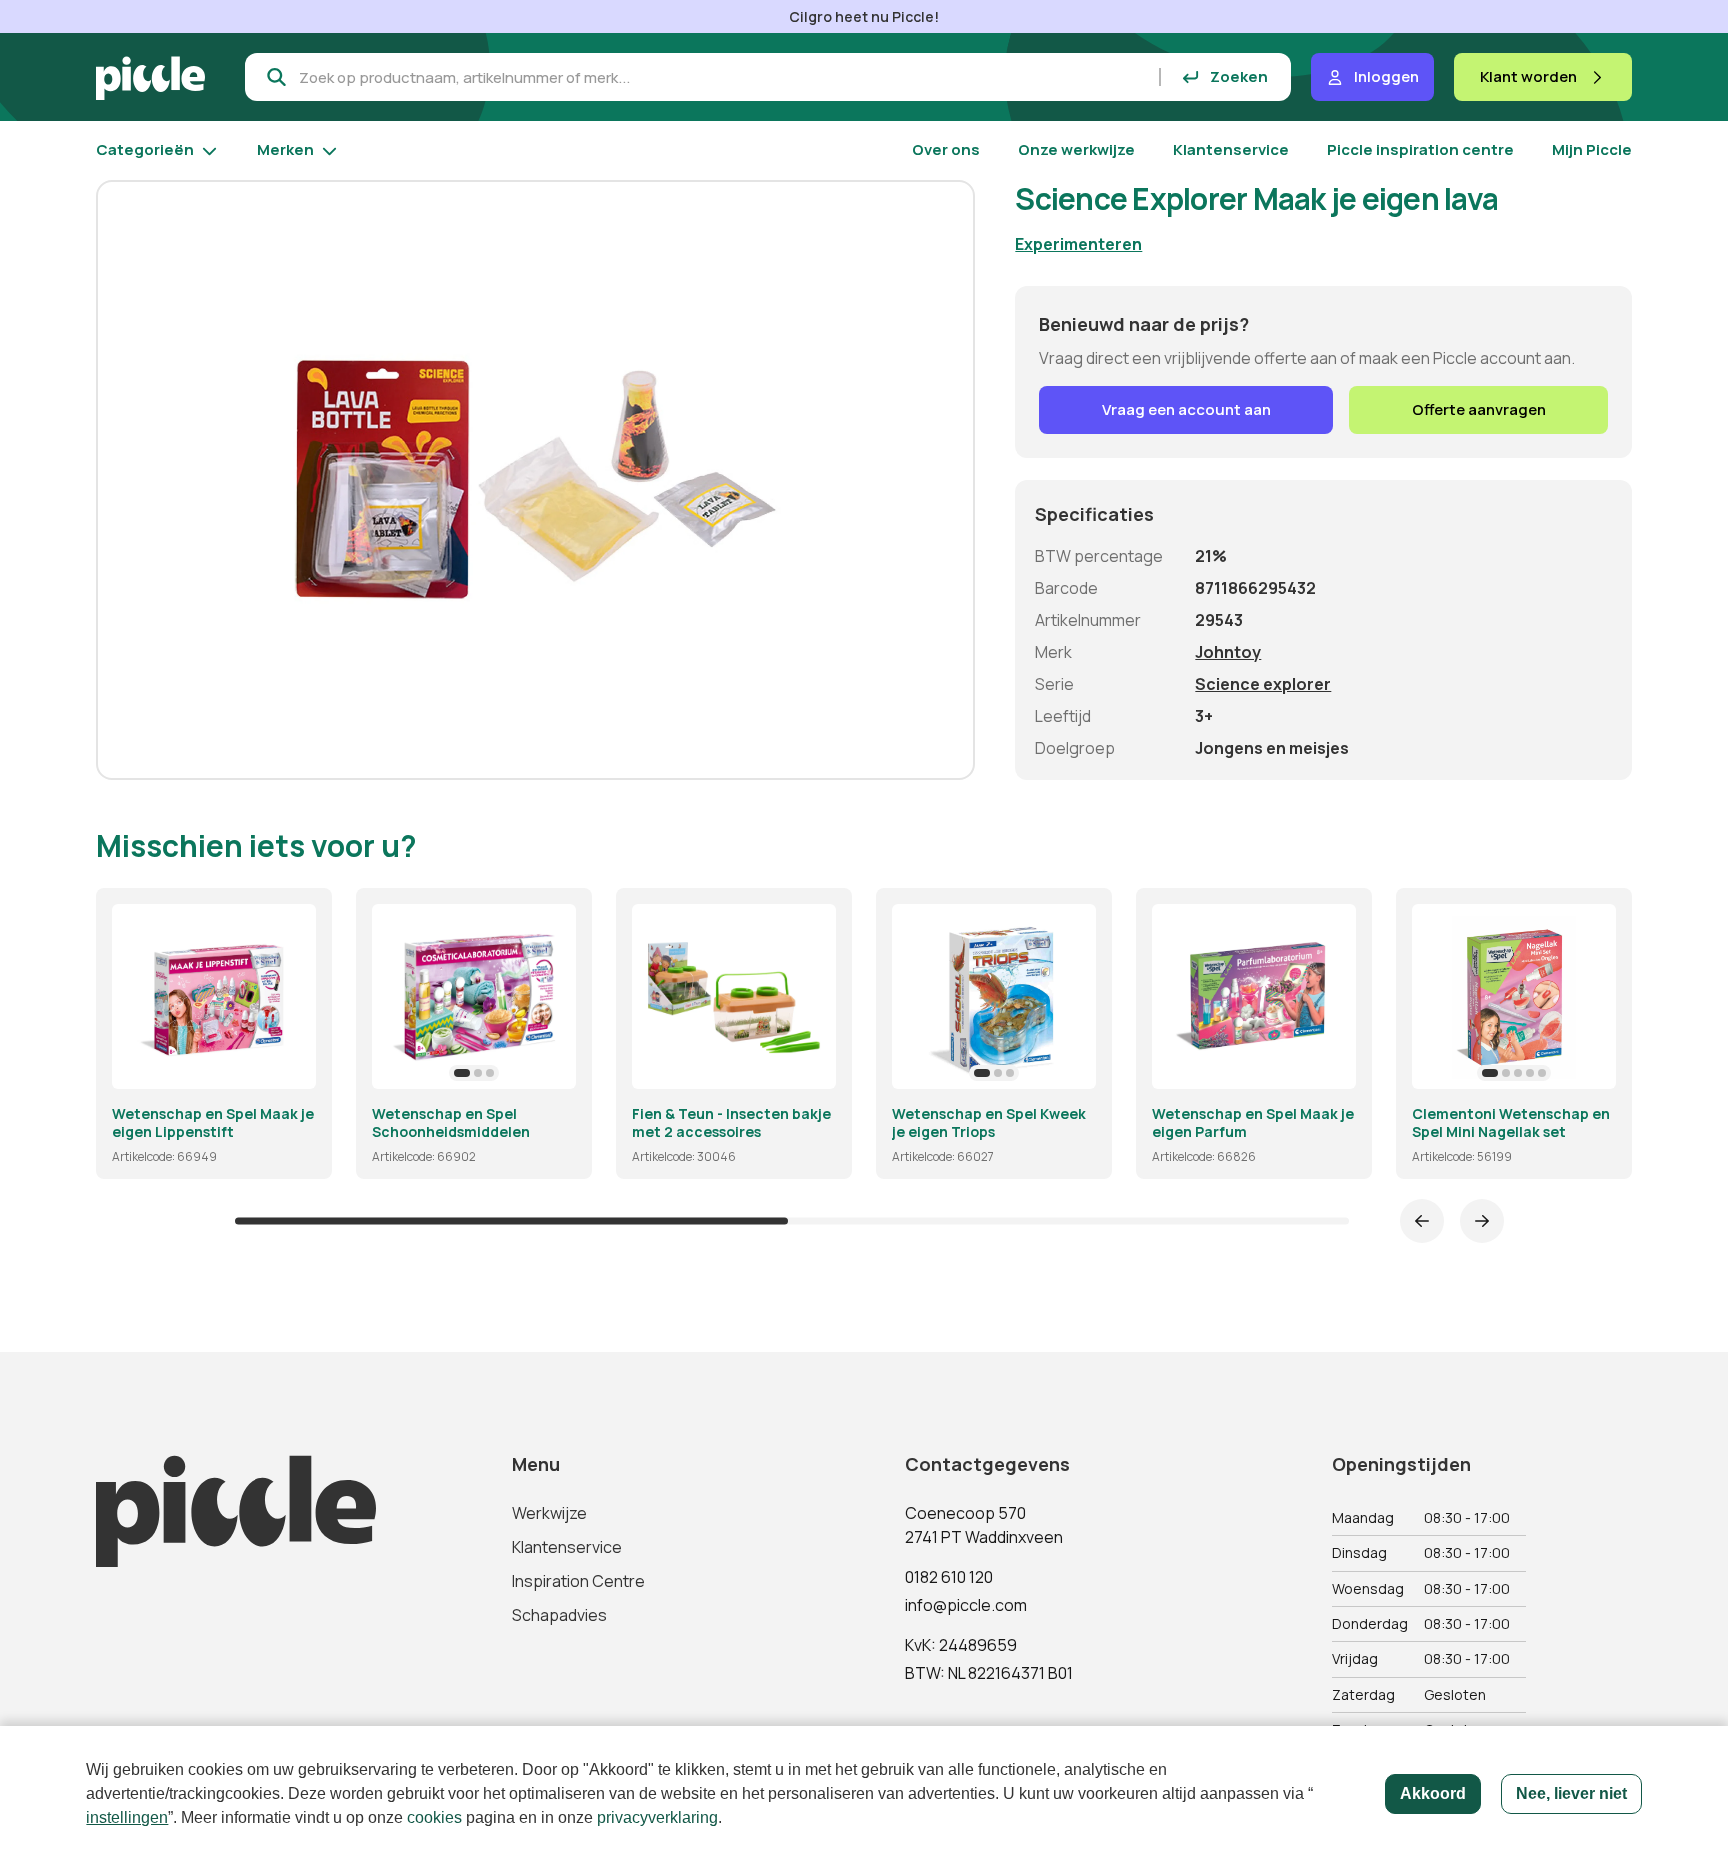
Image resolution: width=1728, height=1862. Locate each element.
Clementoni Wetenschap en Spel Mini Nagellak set (1511, 1122)
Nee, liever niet (1571, 1793)
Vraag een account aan (1186, 409)
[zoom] (292, 1065)
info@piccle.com (966, 1605)
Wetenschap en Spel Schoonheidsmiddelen (451, 1122)
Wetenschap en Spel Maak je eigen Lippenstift (213, 1122)
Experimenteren (1078, 244)
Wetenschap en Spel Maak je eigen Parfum (1253, 1122)
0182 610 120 (949, 1577)
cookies (434, 1817)
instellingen (127, 1817)
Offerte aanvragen (1479, 409)
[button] (462, 1073)
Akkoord (1433, 1793)
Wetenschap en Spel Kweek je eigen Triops (989, 1122)
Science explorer (1263, 684)
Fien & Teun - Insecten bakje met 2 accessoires (731, 1122)
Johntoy (1228, 652)
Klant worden (1528, 76)
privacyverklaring (657, 1817)
